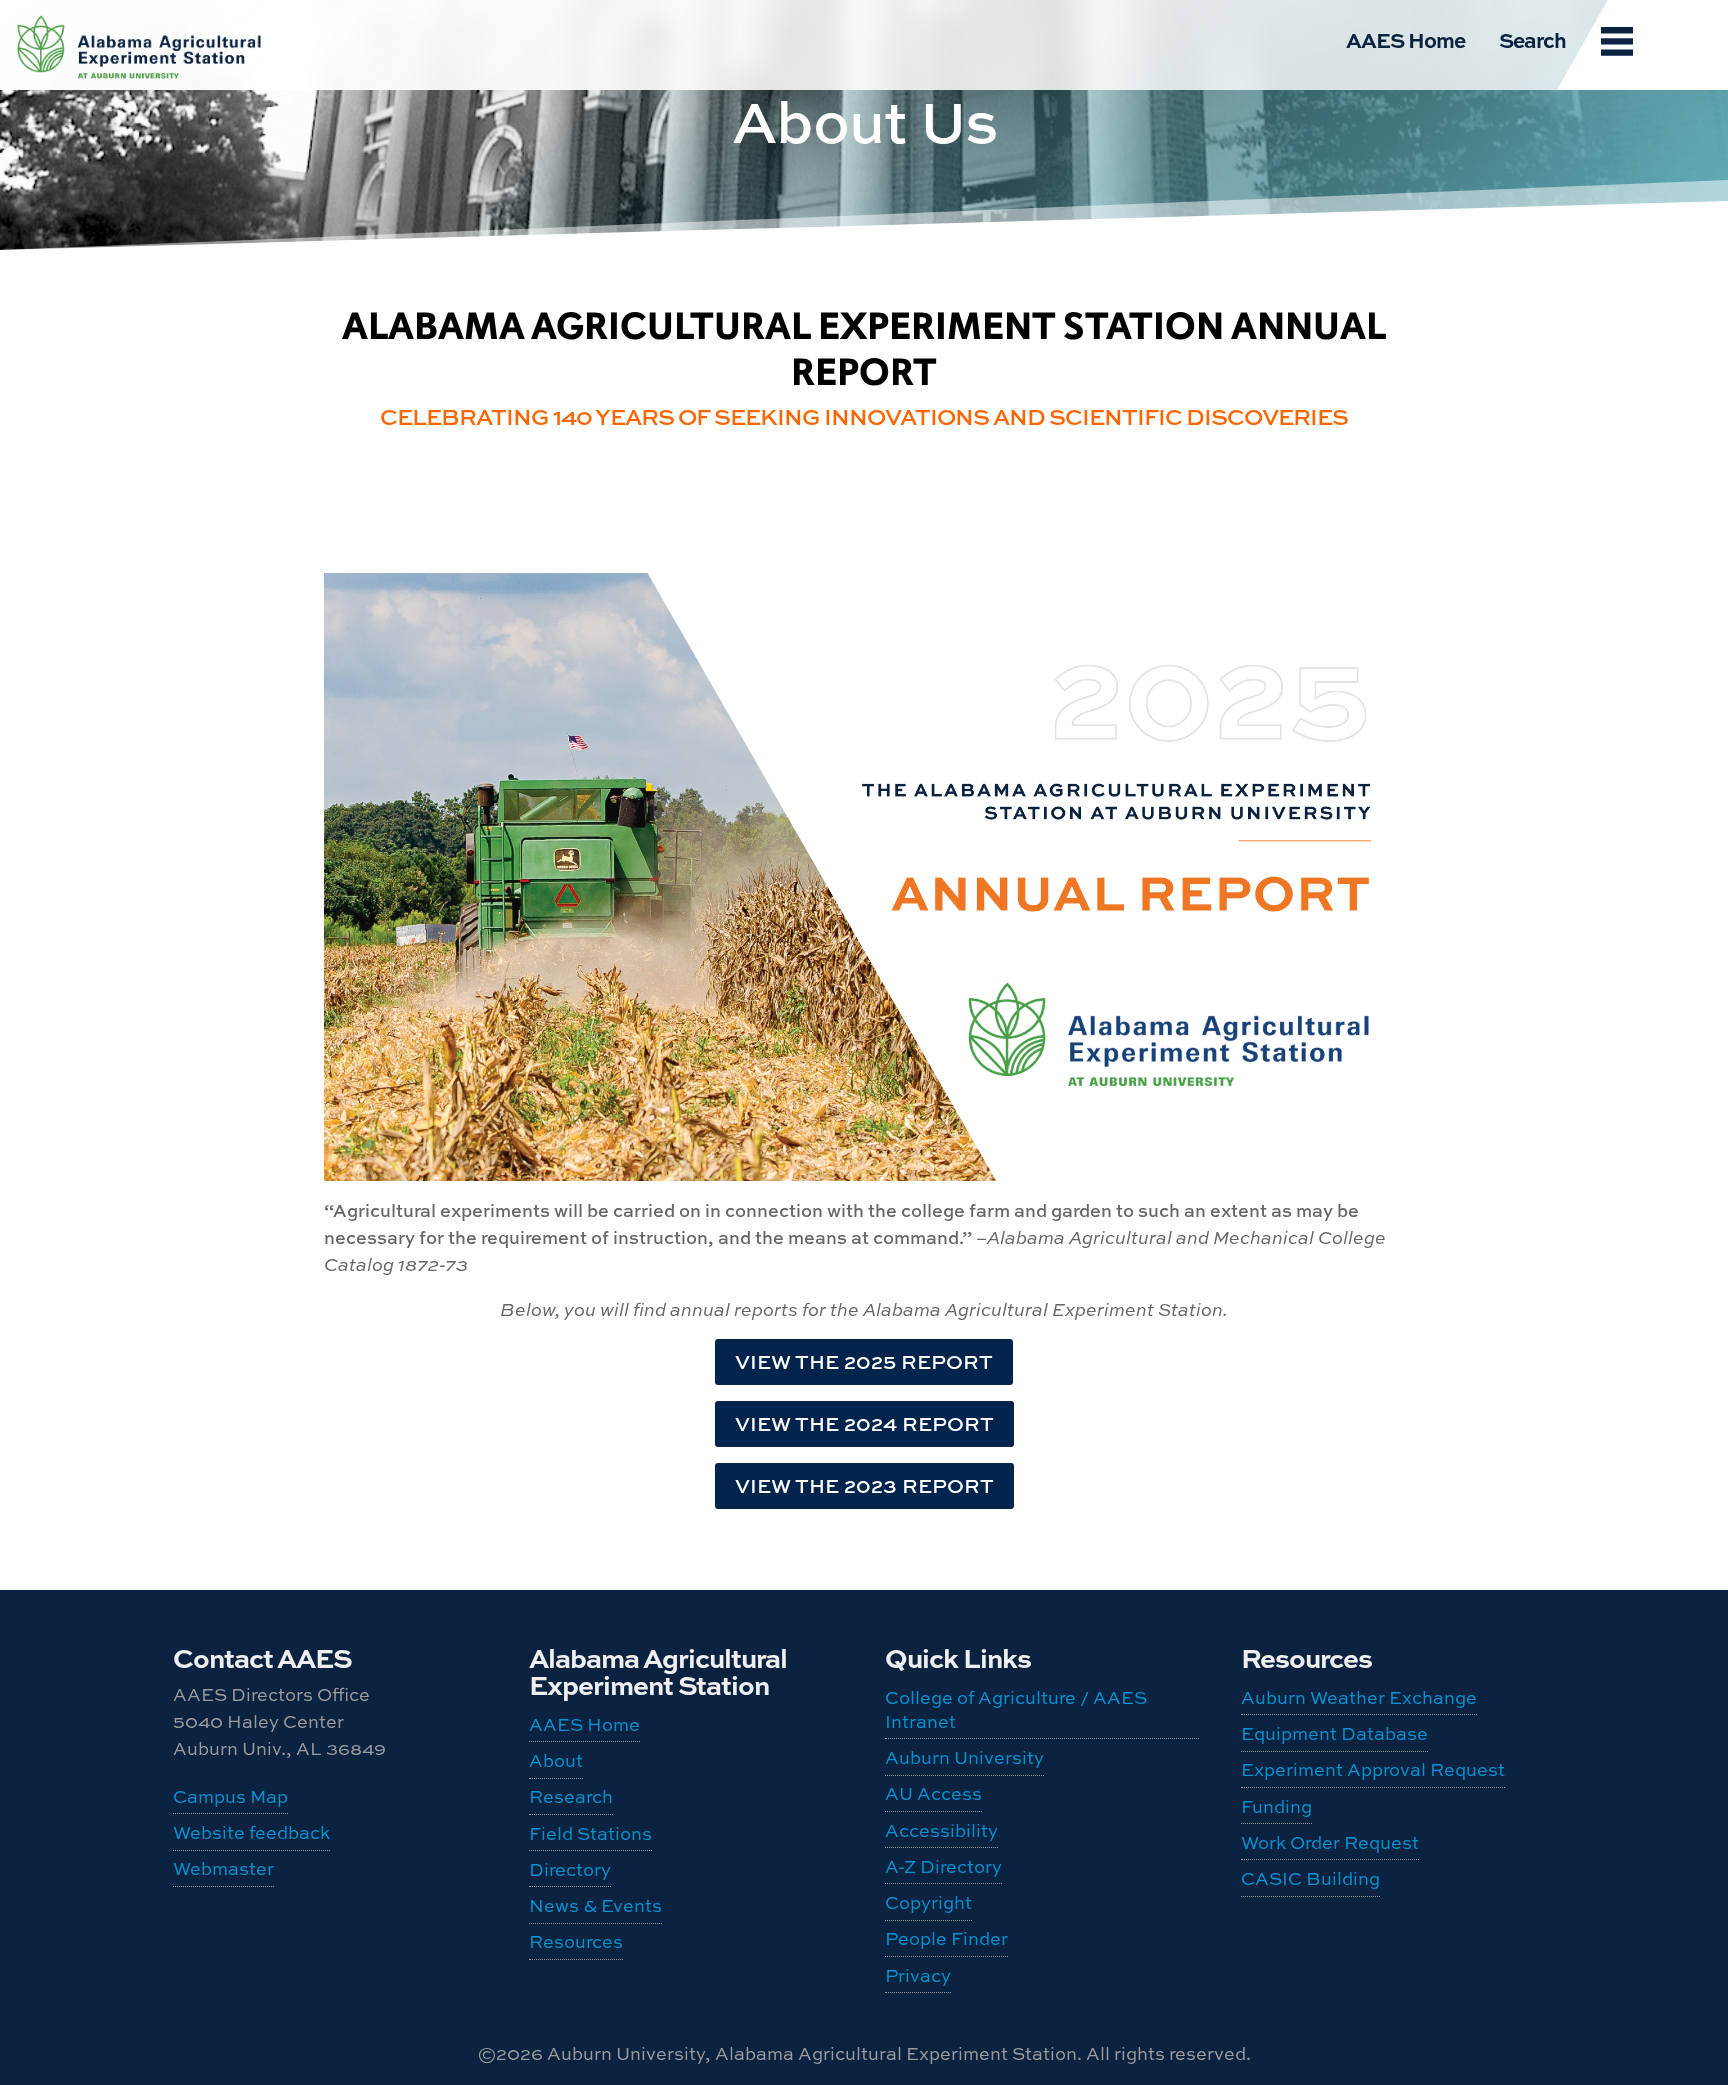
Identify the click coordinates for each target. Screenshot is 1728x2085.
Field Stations (590, 1833)
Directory (570, 1869)
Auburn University (964, 1757)
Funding (1276, 1806)
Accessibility (941, 1830)
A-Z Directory (943, 1866)
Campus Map (230, 1796)
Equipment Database (1334, 1733)
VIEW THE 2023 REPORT (864, 1485)
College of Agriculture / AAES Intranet (1016, 1709)
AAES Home (1405, 39)
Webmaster (223, 1868)
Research (571, 1796)
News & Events (595, 1905)
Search (1532, 39)
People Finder (946, 1938)
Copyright (928, 1902)
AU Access (933, 1793)
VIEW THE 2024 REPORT (864, 1423)
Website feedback (251, 1832)
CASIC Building (140, 41)
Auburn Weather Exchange (1359, 1697)
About (556, 1760)
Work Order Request (1330, 1842)
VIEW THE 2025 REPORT (864, 1361)
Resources (576, 1941)
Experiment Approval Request (1373, 1769)
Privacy (918, 1975)
